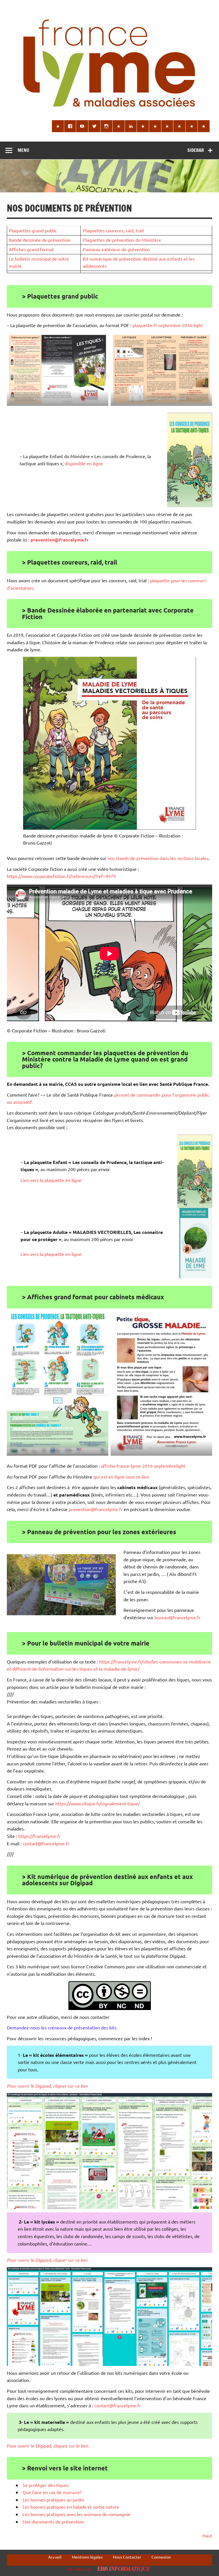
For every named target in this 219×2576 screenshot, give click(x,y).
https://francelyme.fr (39, 1836)
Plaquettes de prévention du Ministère (122, 240)
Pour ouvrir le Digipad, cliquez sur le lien (48, 2446)
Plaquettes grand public (33, 230)
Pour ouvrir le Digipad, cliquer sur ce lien (47, 2086)
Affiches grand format (31, 249)
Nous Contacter (127, 2557)
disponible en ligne (84, 463)
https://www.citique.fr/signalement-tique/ (98, 1803)
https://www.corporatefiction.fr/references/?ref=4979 (61, 876)
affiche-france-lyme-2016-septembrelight (143, 1466)
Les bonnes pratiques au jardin (53, 2500)
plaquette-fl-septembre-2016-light (168, 325)
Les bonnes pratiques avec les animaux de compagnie (77, 2514)
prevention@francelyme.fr (96, 1509)
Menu (23, 150)
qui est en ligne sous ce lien (121, 1477)
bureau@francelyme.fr (178, 1617)
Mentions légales (87, 2557)
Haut (207, 2535)
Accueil (55, 2557)
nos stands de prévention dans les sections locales (158, 858)
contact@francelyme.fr (46, 1843)
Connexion (161, 2557)
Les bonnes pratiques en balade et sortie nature (71, 2507)
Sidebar (196, 150)
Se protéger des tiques (46, 2485)
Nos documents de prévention (53, 2521)
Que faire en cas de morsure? (52, 2492)
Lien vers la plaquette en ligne (51, 1180)
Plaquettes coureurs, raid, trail (113, 230)
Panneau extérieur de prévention (116, 249)
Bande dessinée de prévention (40, 240)
